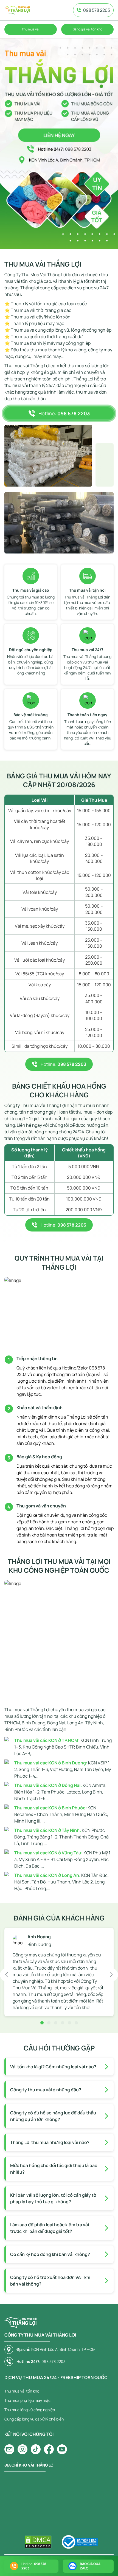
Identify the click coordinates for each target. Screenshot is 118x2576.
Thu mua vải (31, 29)
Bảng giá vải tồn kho (88, 29)
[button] (7, 1975)
